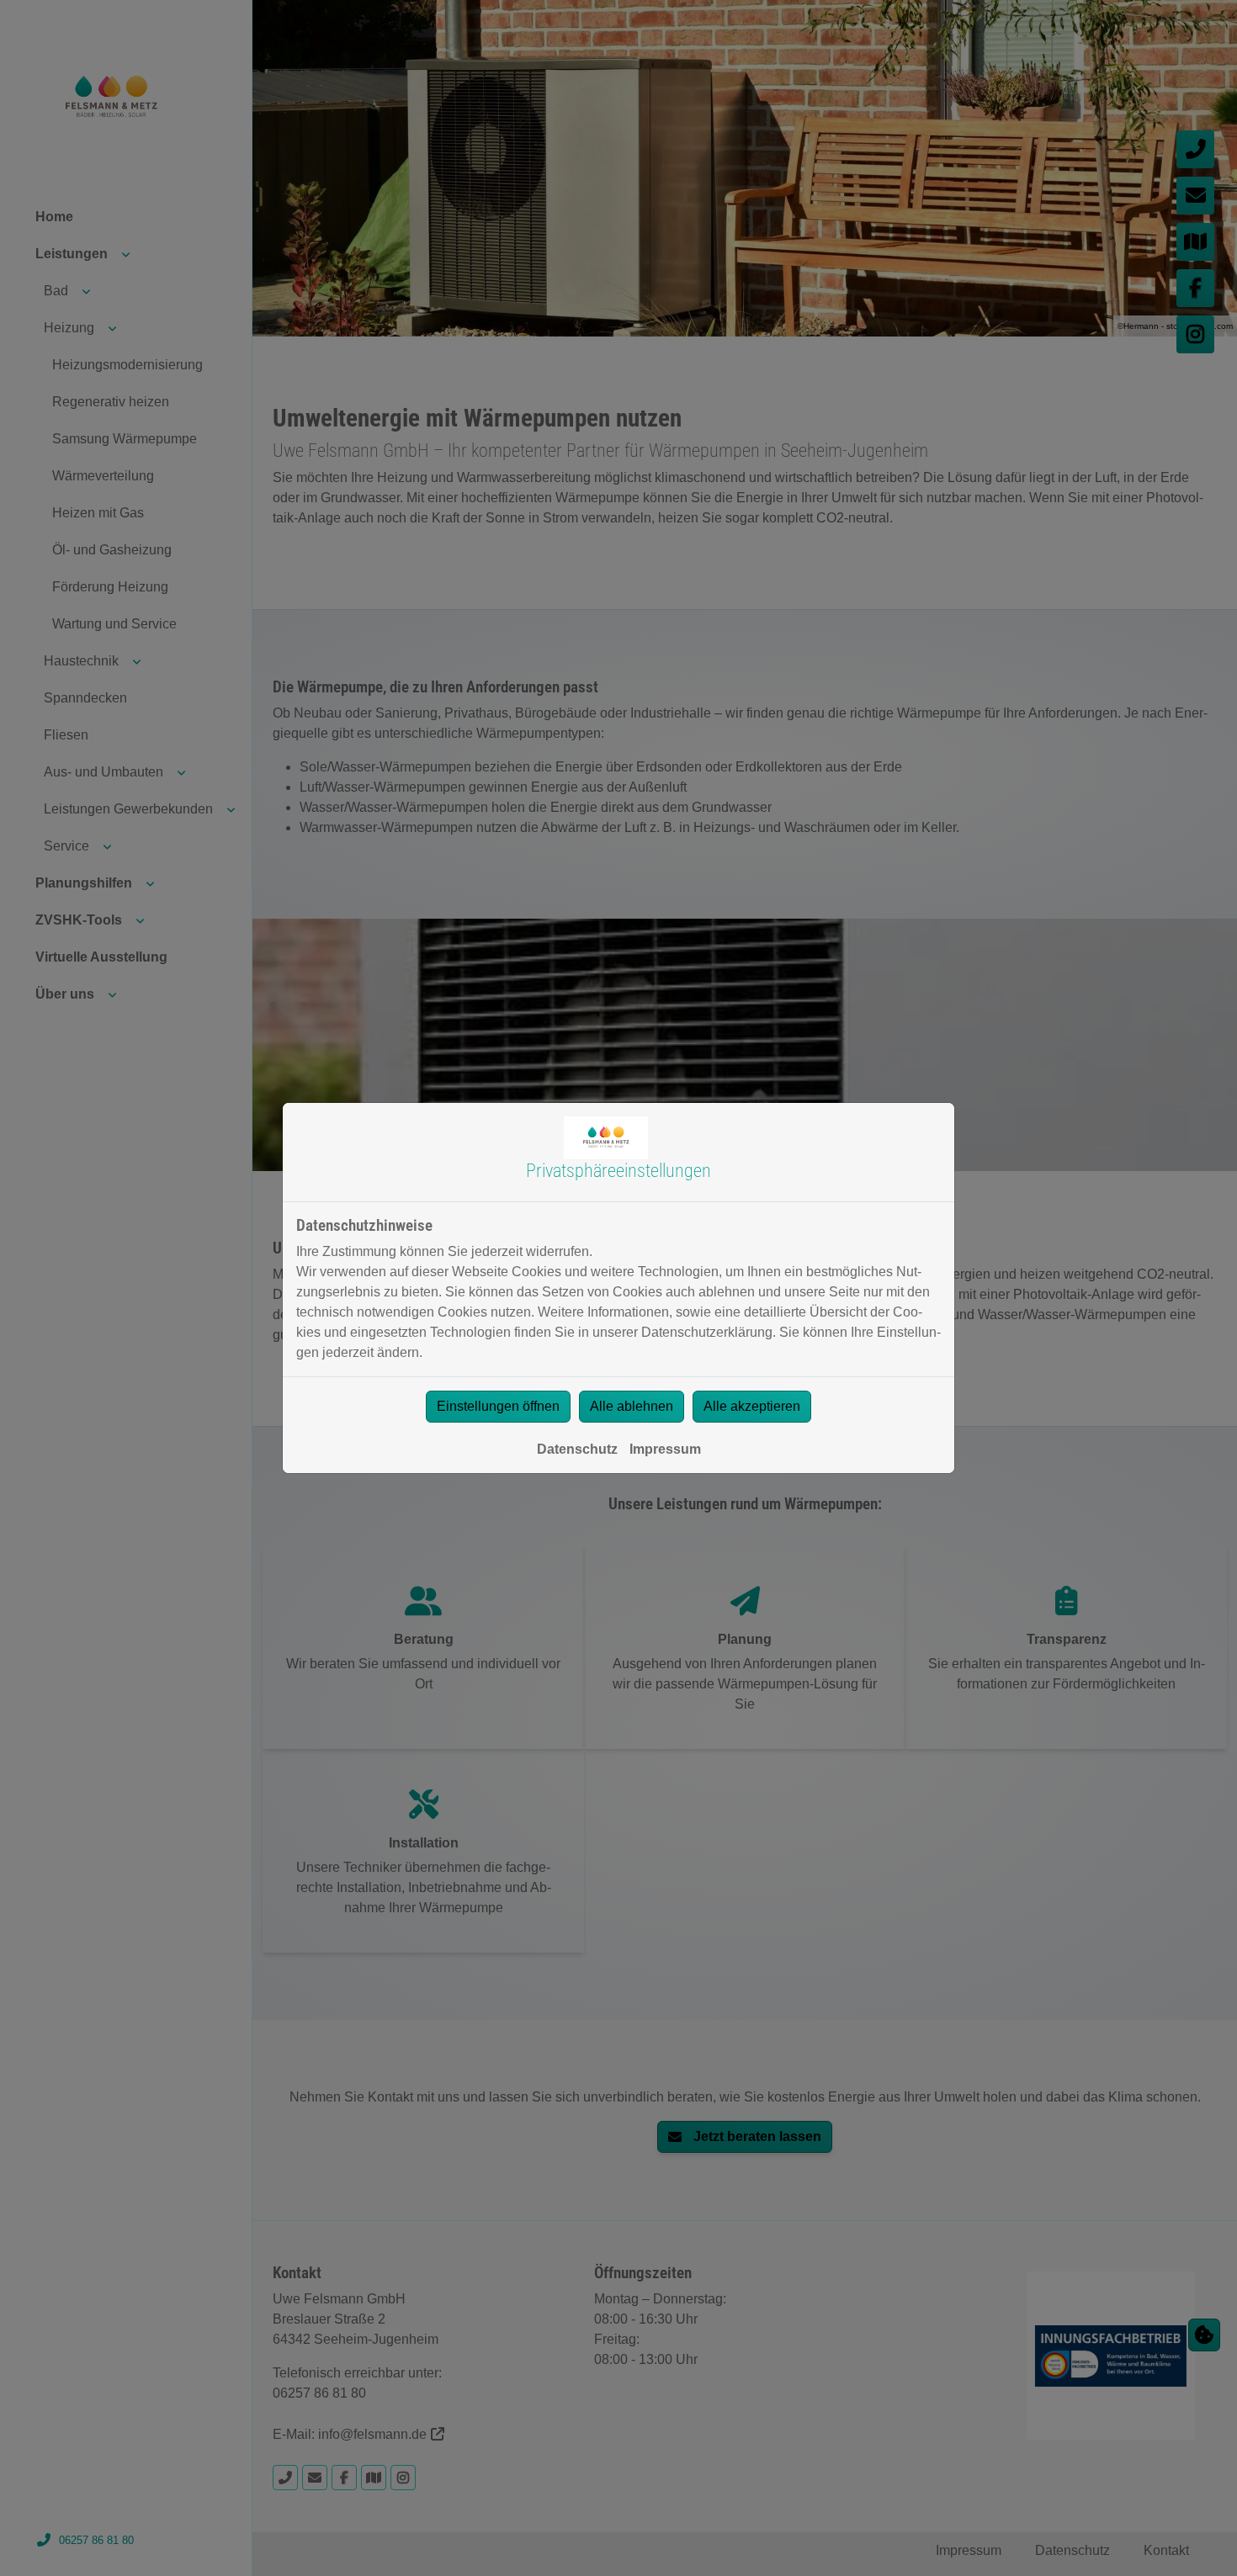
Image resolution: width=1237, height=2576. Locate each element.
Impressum (665, 1449)
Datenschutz (577, 1449)
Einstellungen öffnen (498, 1406)
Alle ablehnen (632, 1406)
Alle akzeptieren (752, 1406)
